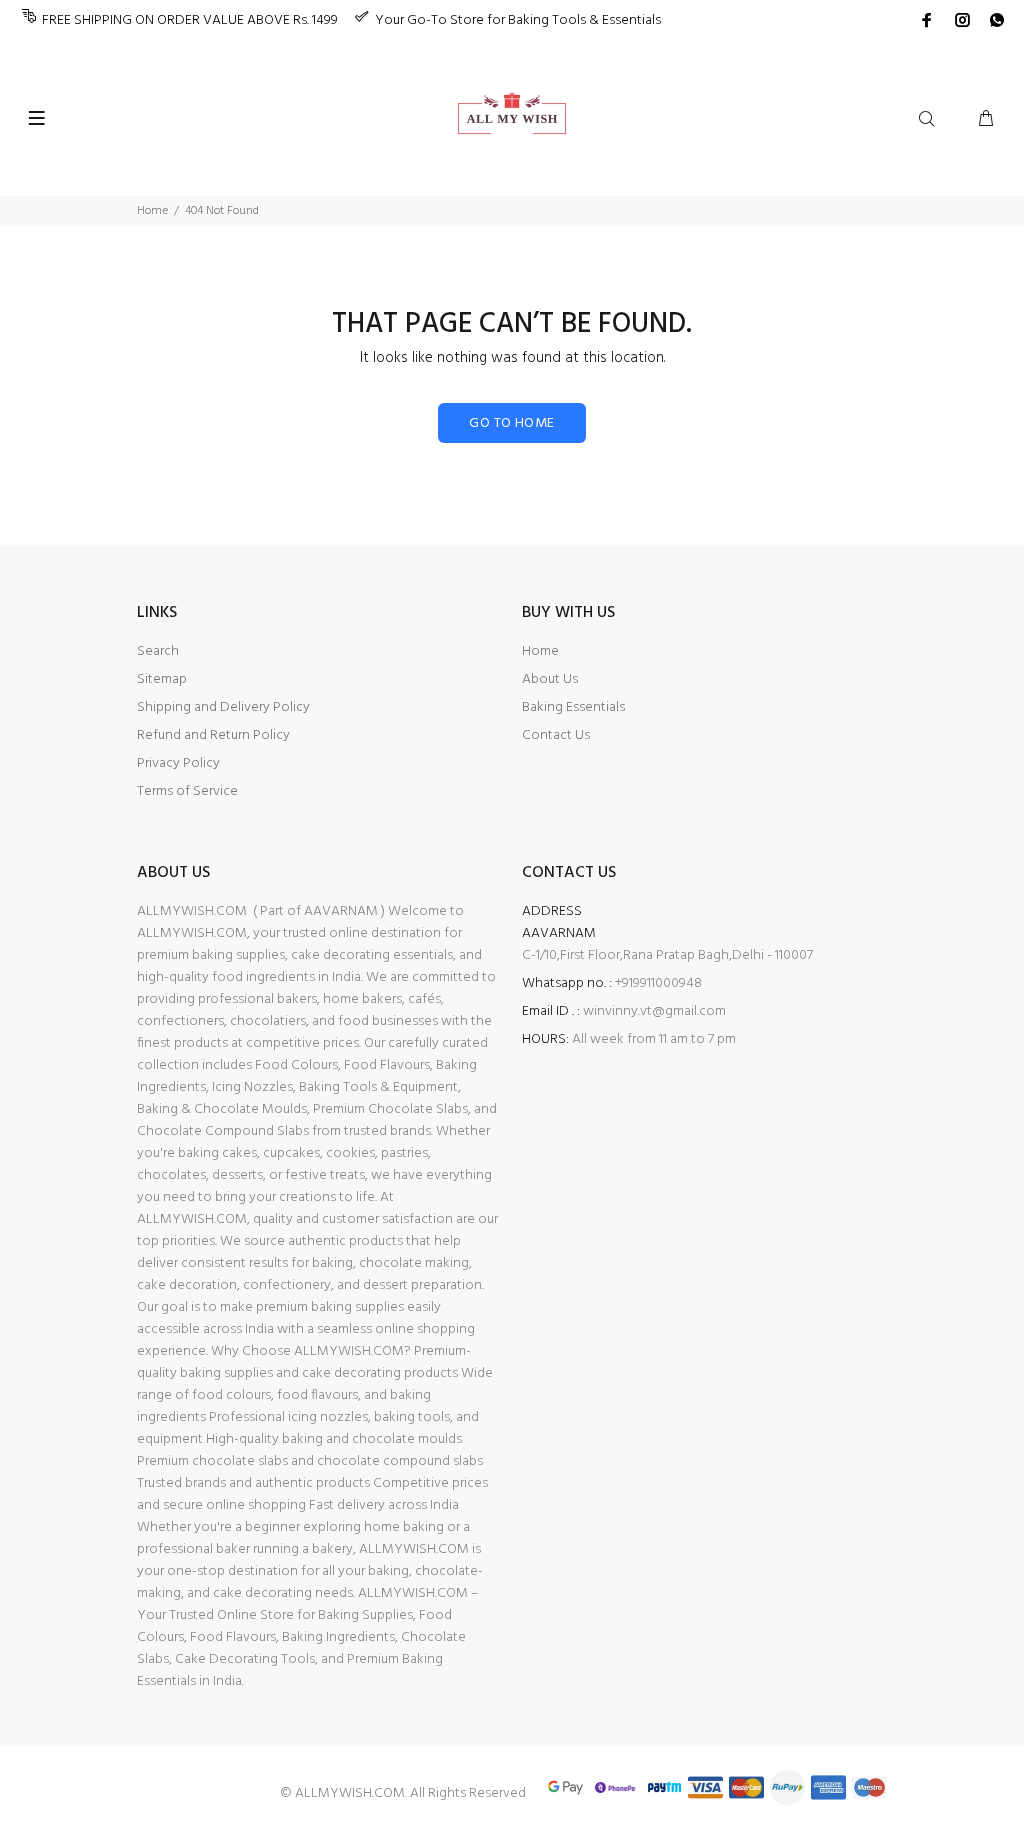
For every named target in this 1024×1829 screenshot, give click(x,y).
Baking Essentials (573, 707)
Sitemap (162, 679)
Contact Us (556, 735)
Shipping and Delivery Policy (223, 707)
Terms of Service (187, 791)
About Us (550, 679)
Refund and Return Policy (213, 735)
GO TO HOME (511, 423)
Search (158, 651)
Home (152, 211)
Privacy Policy (178, 763)
